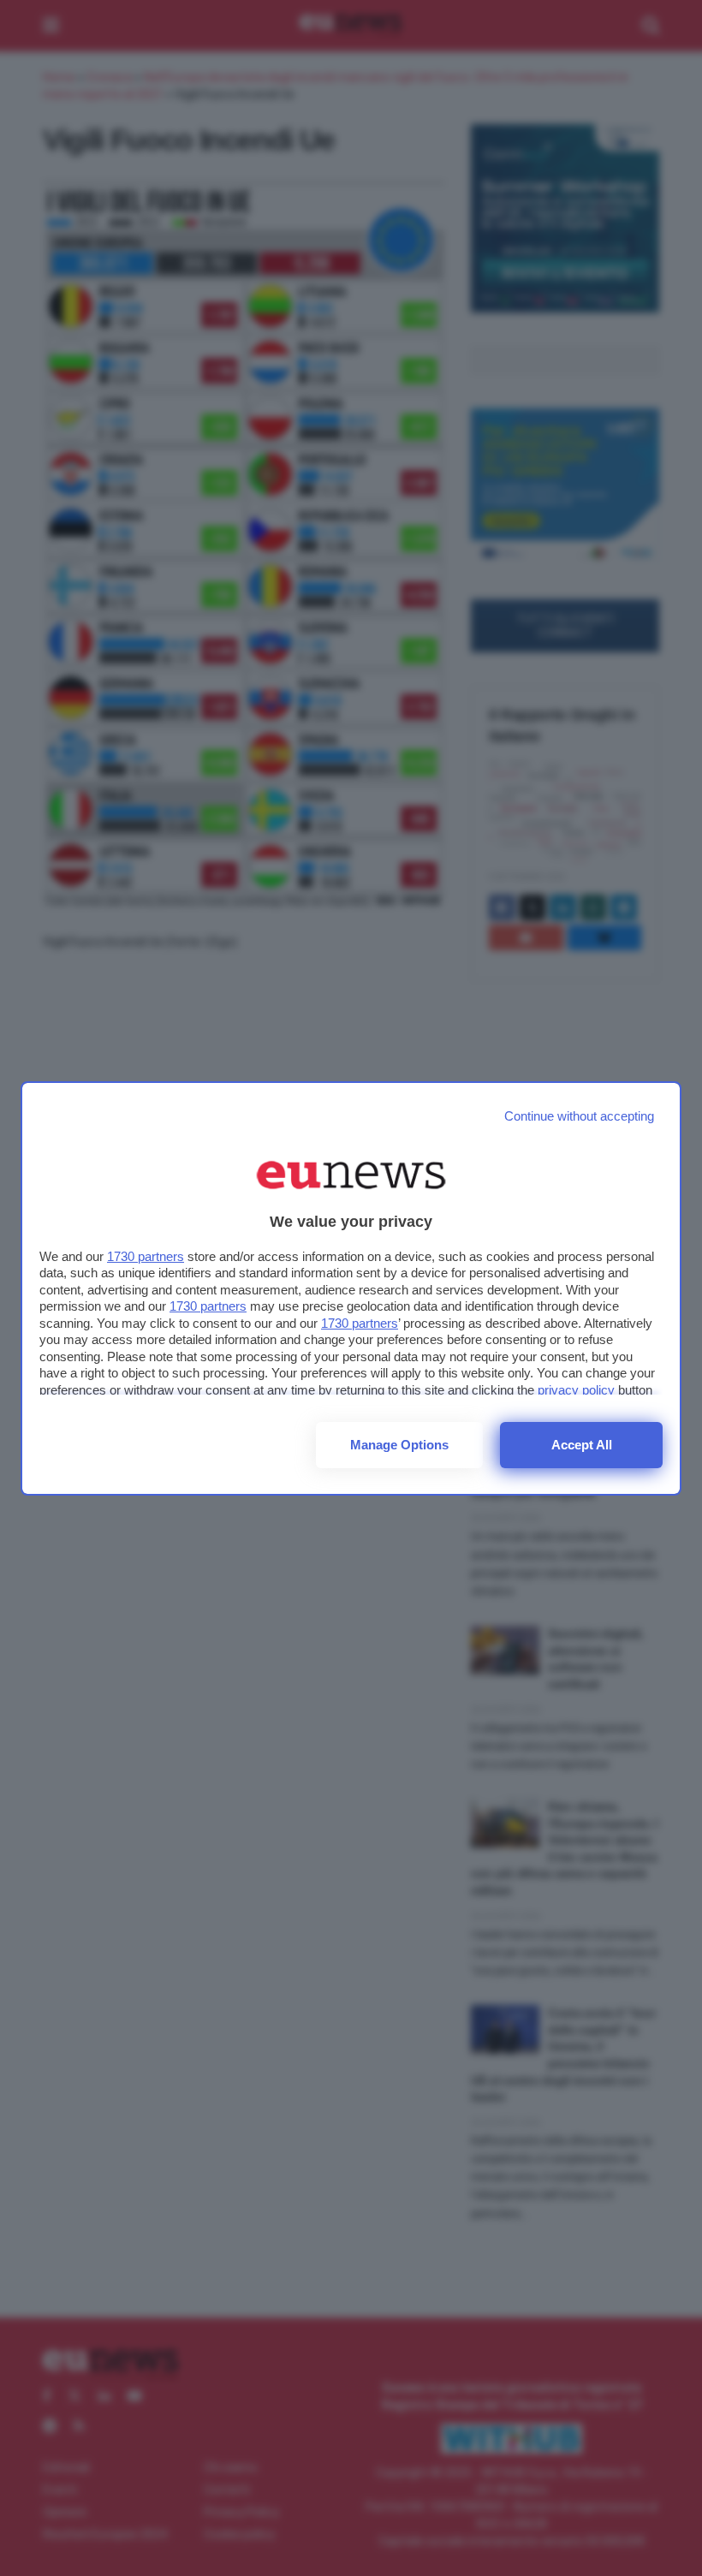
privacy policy (576, 1390)
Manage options (399, 1445)
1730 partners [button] (146, 1256)
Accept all (582, 1445)
